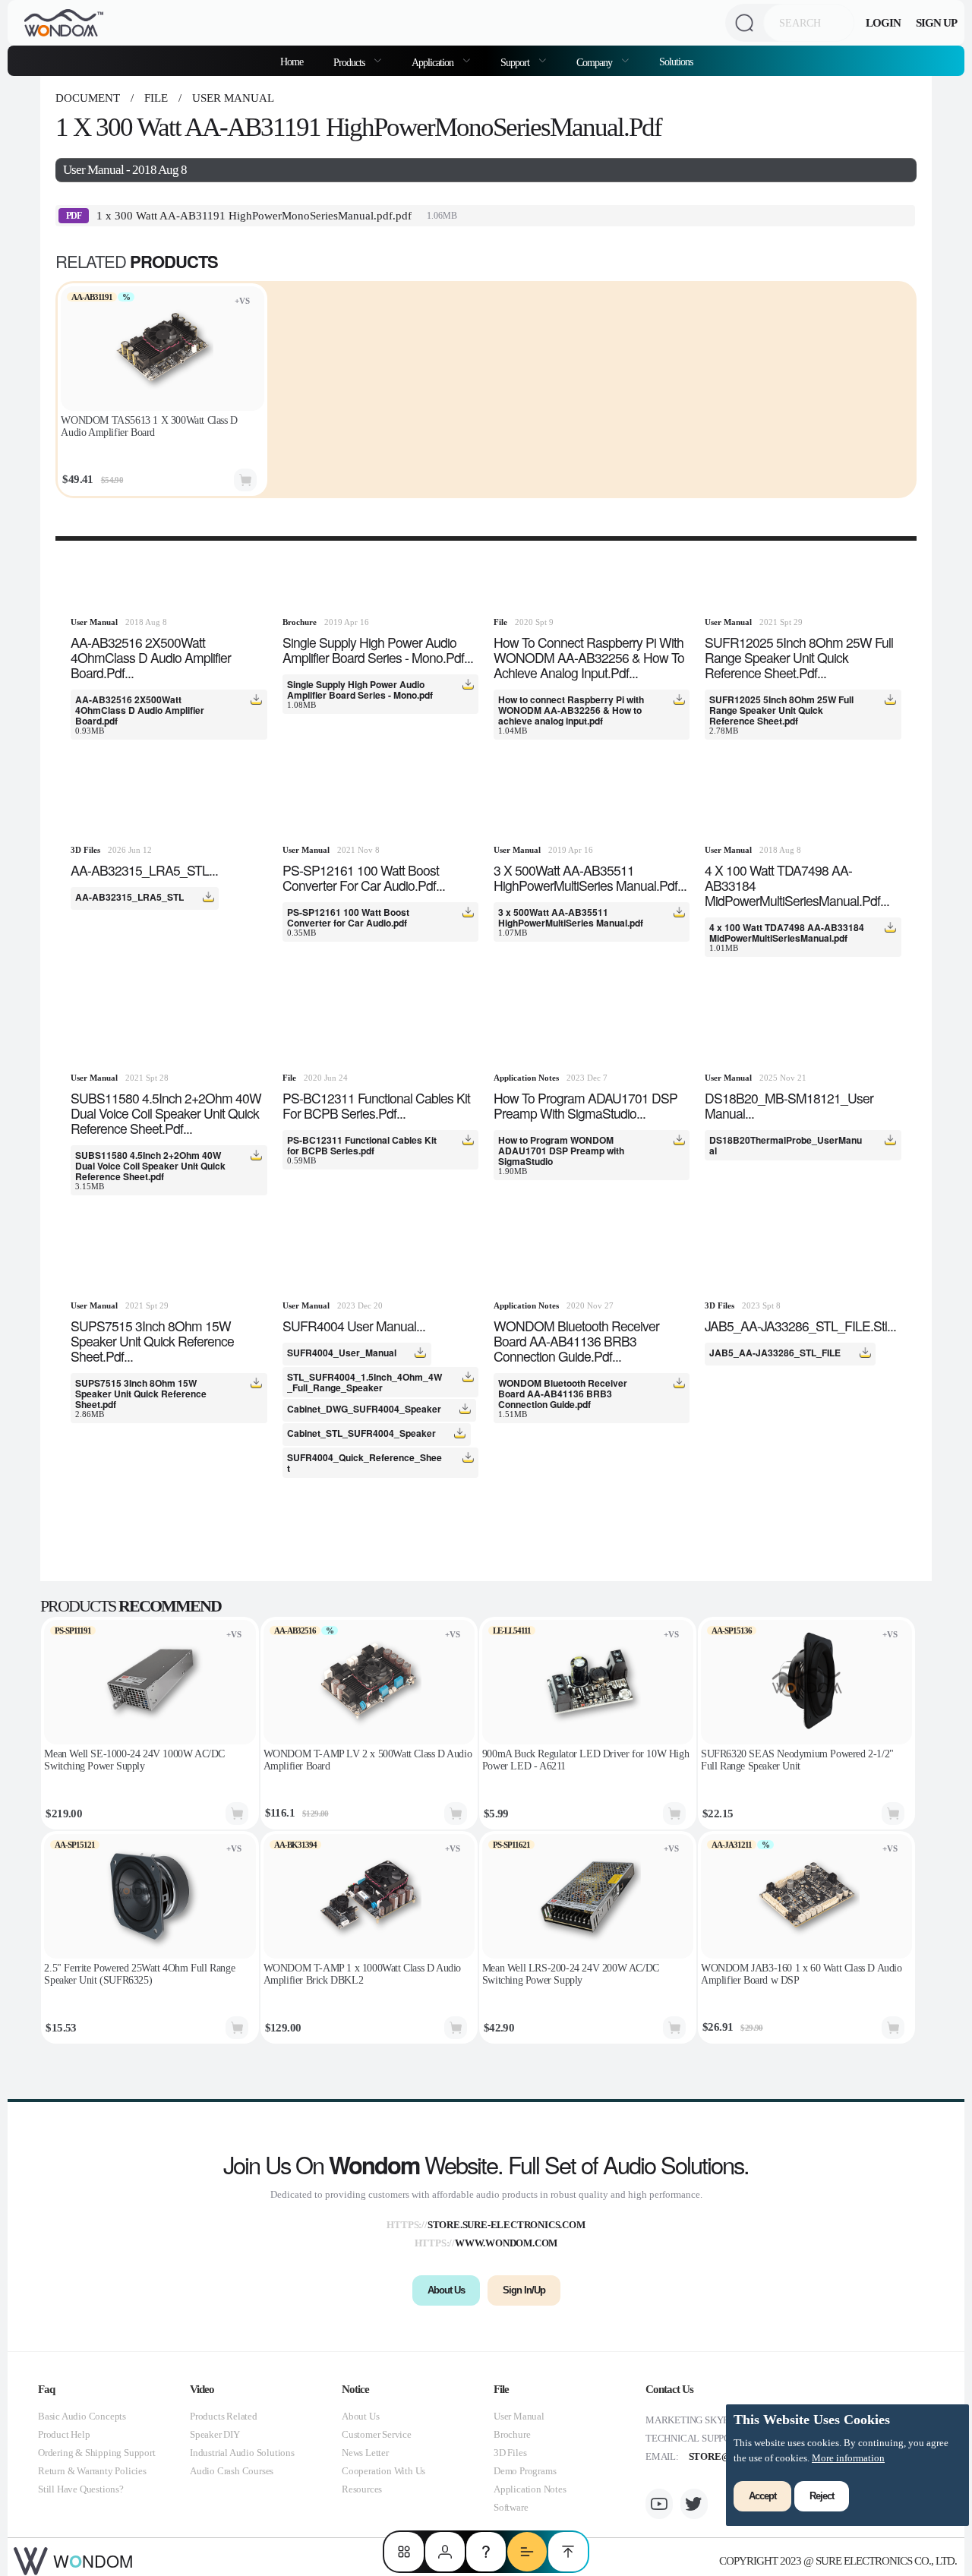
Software (511, 2507)
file (156, 98)
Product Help (64, 2434)
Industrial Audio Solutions (242, 2453)
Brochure (512, 2434)
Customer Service (377, 2434)
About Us (360, 2416)
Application (434, 62)
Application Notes (530, 2489)
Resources (362, 2489)
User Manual (232, 98)
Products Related (224, 2416)
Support (516, 62)
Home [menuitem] (292, 62)
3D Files (510, 2453)
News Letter (365, 2453)
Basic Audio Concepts (82, 2416)
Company (595, 62)
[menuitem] (357, 61)
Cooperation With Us (383, 2471)
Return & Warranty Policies (92, 2471)
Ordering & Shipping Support (97, 2453)
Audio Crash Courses (232, 2471)
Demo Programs (525, 2471)
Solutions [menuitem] (676, 62)
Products (350, 62)
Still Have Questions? (81, 2489)
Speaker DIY (215, 2434)
